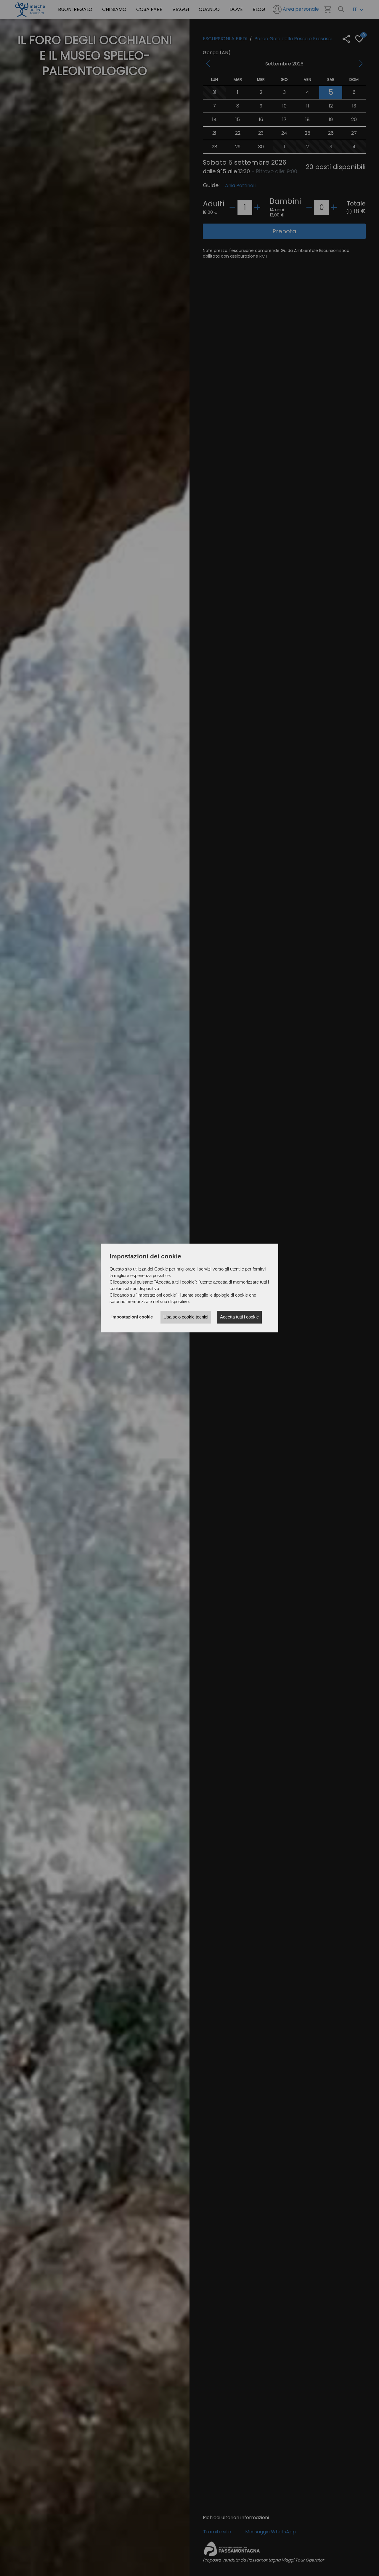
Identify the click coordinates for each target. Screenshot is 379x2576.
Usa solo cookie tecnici (186, 1317)
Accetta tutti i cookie (239, 1317)
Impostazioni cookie (132, 1317)
